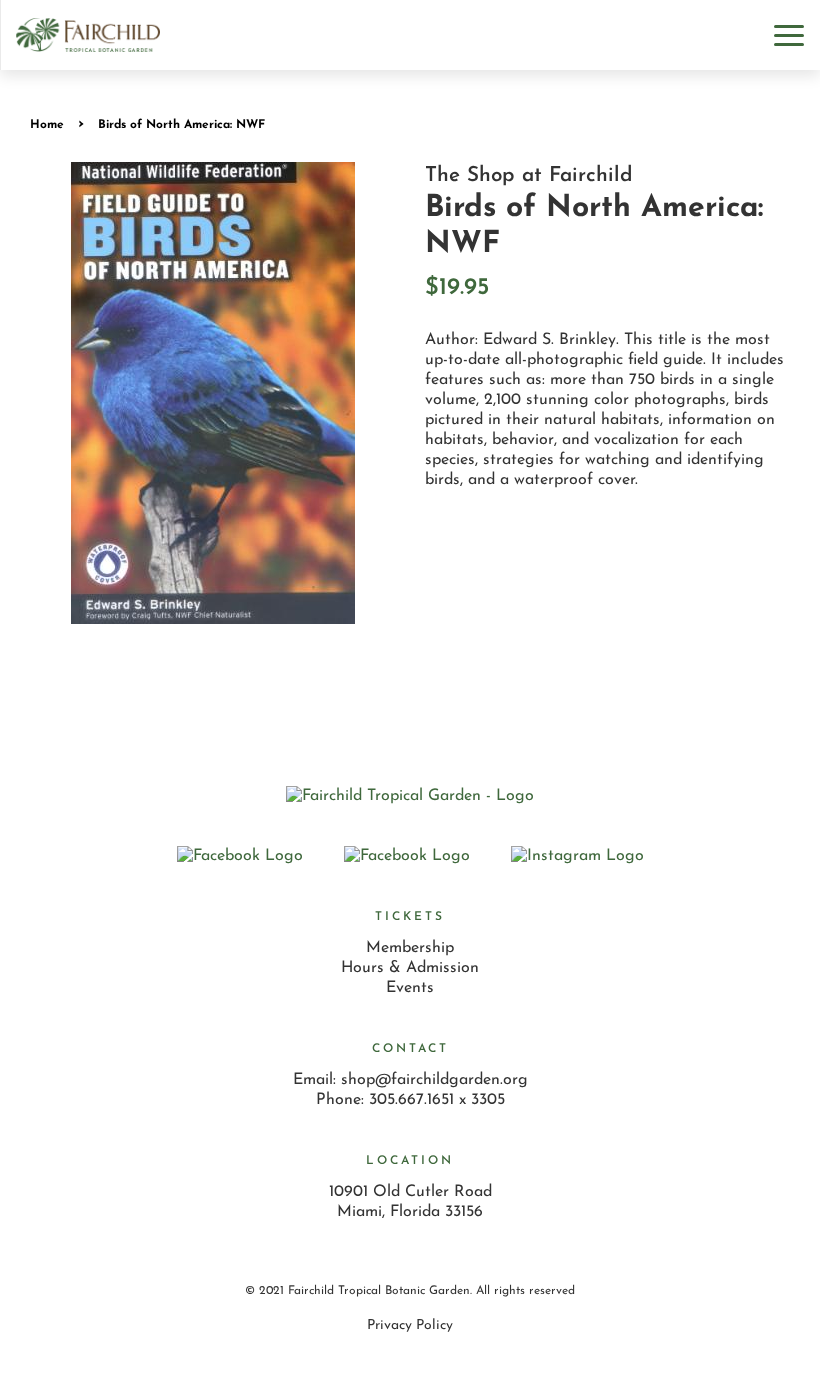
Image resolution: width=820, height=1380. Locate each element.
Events (410, 988)
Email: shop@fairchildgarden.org (410, 1080)
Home (47, 125)
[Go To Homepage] (88, 34)
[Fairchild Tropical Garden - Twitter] (240, 856)
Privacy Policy (410, 1325)
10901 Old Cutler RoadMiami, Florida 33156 (410, 1202)
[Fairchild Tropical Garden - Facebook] (407, 856)
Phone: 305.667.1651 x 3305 (410, 1100)
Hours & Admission (410, 968)
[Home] (410, 796)
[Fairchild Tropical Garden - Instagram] (577, 856)
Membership (410, 948)
